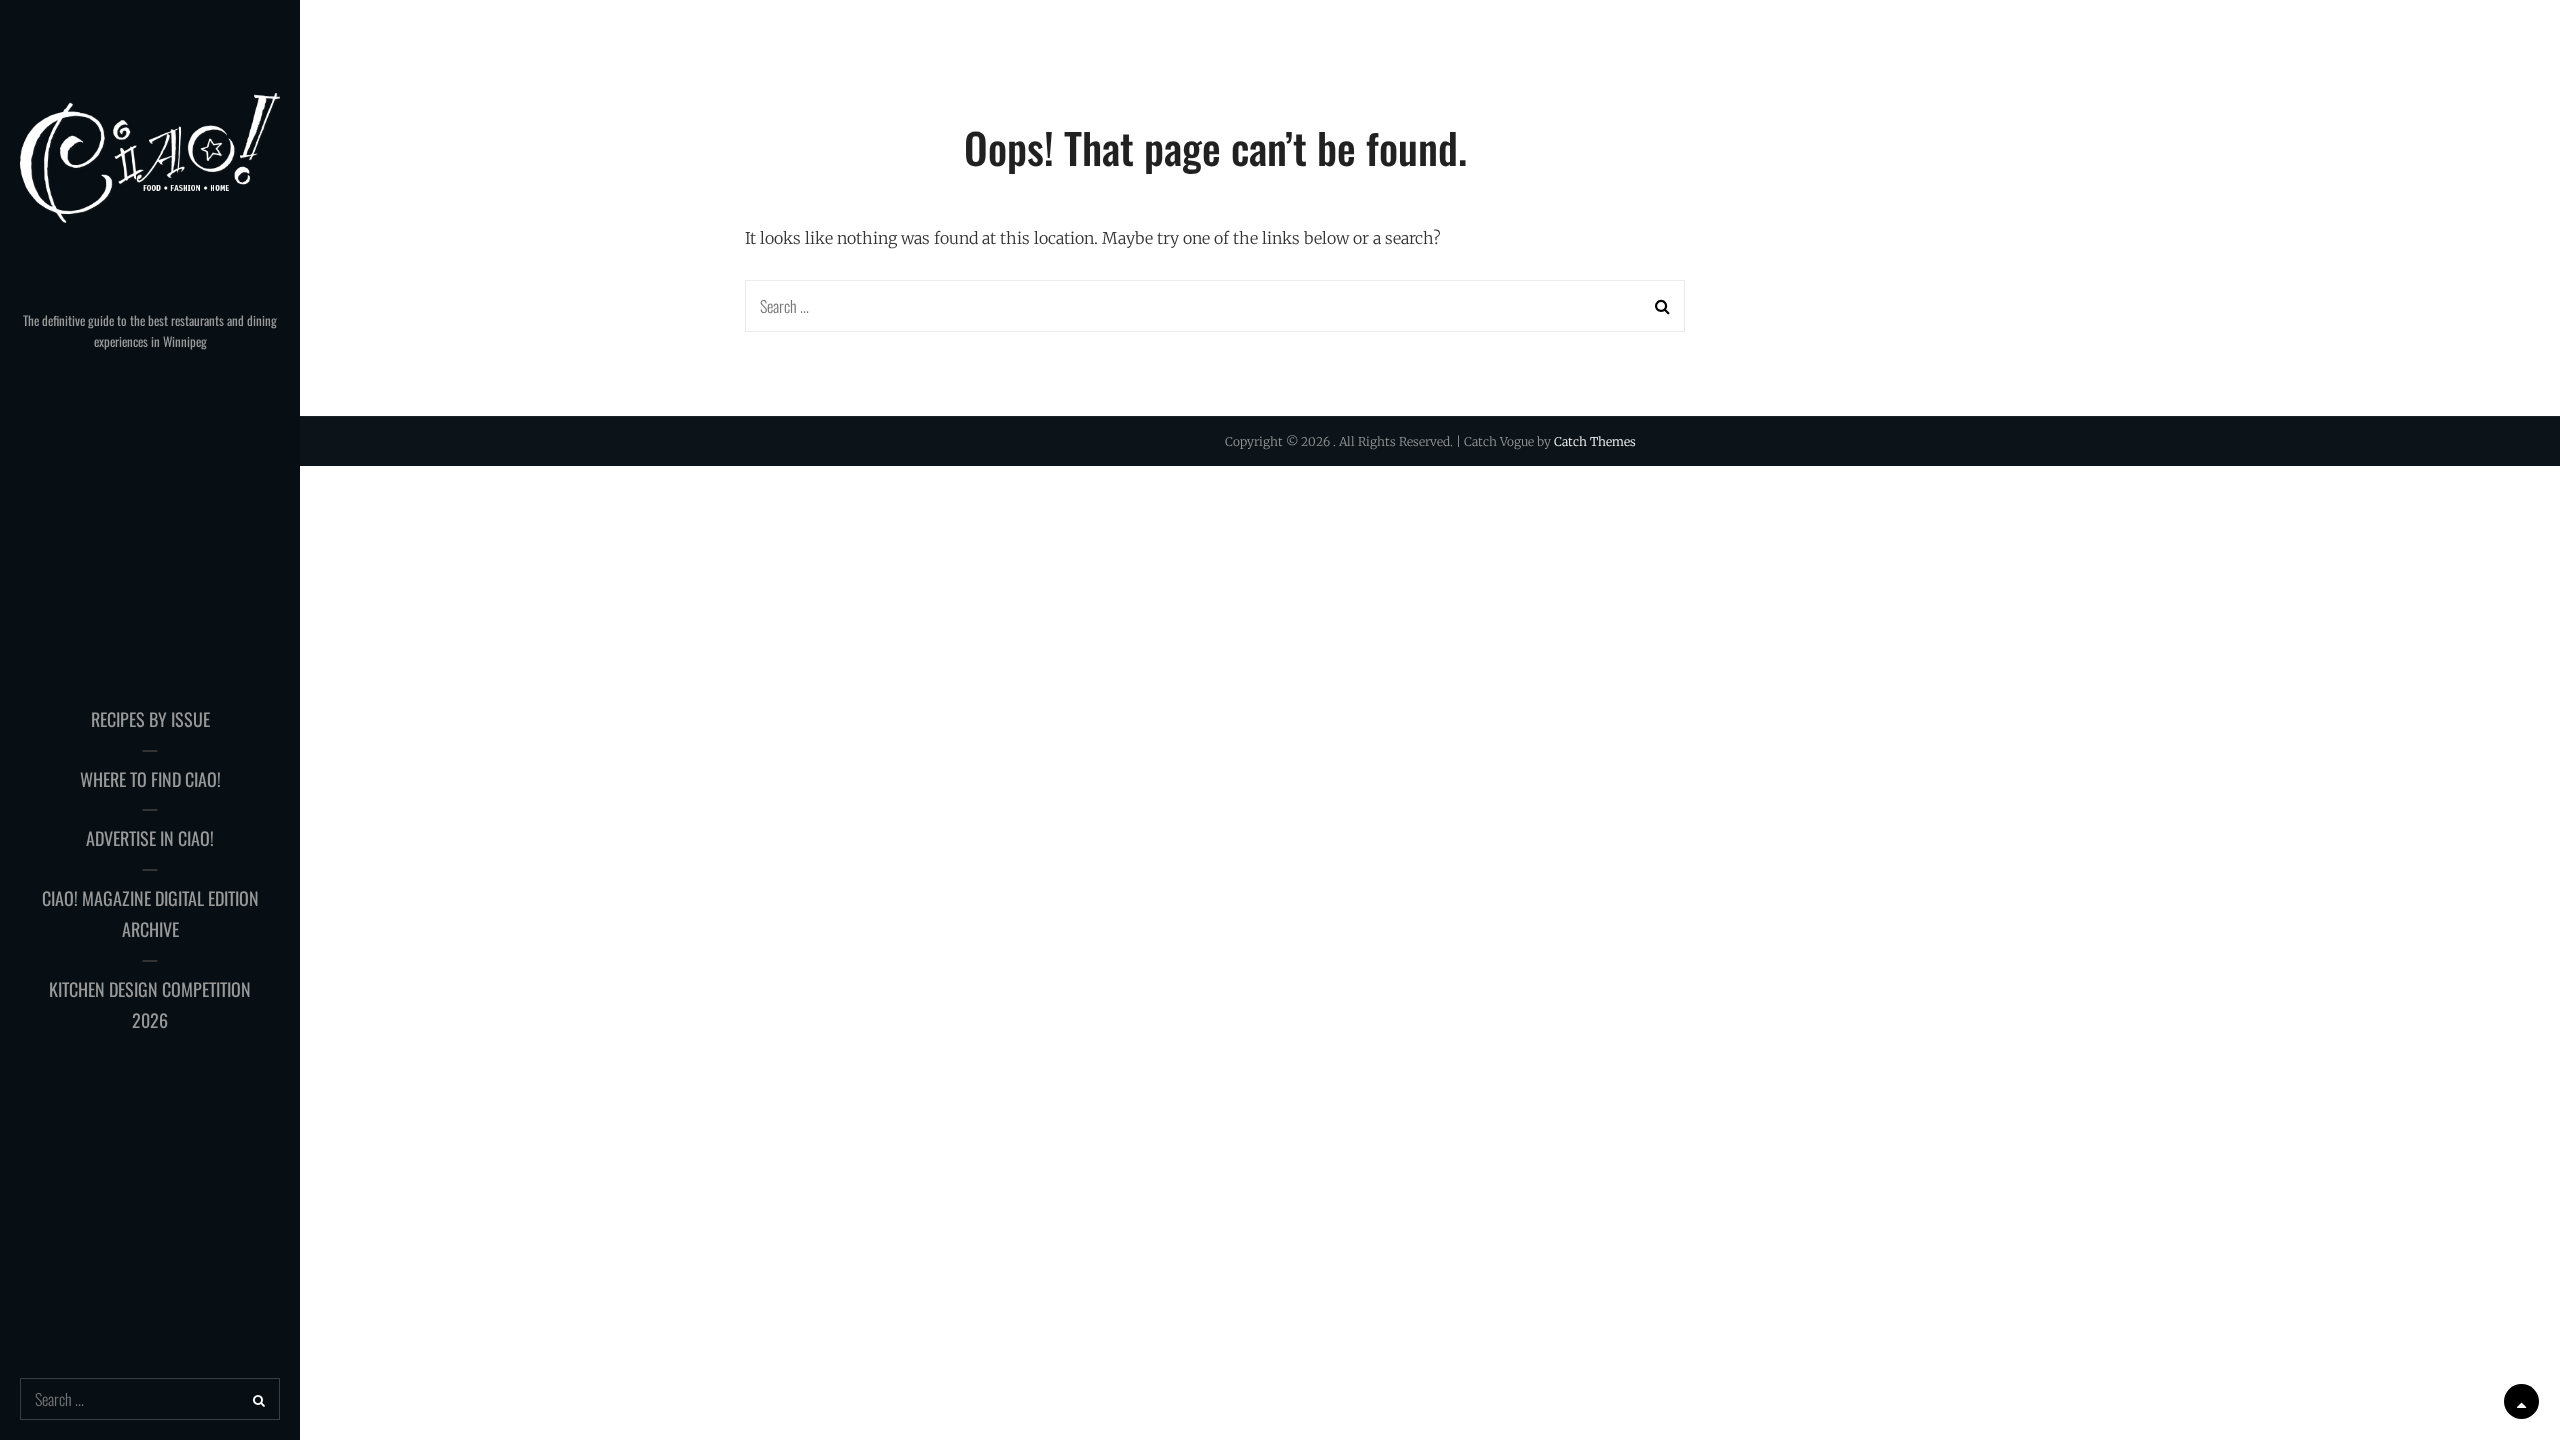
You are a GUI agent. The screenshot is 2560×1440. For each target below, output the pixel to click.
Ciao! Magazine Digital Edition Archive (150, 914)
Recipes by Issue (150, 719)
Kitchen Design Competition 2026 (150, 1005)
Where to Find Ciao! (150, 779)
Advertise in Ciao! (150, 838)
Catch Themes (1595, 441)
